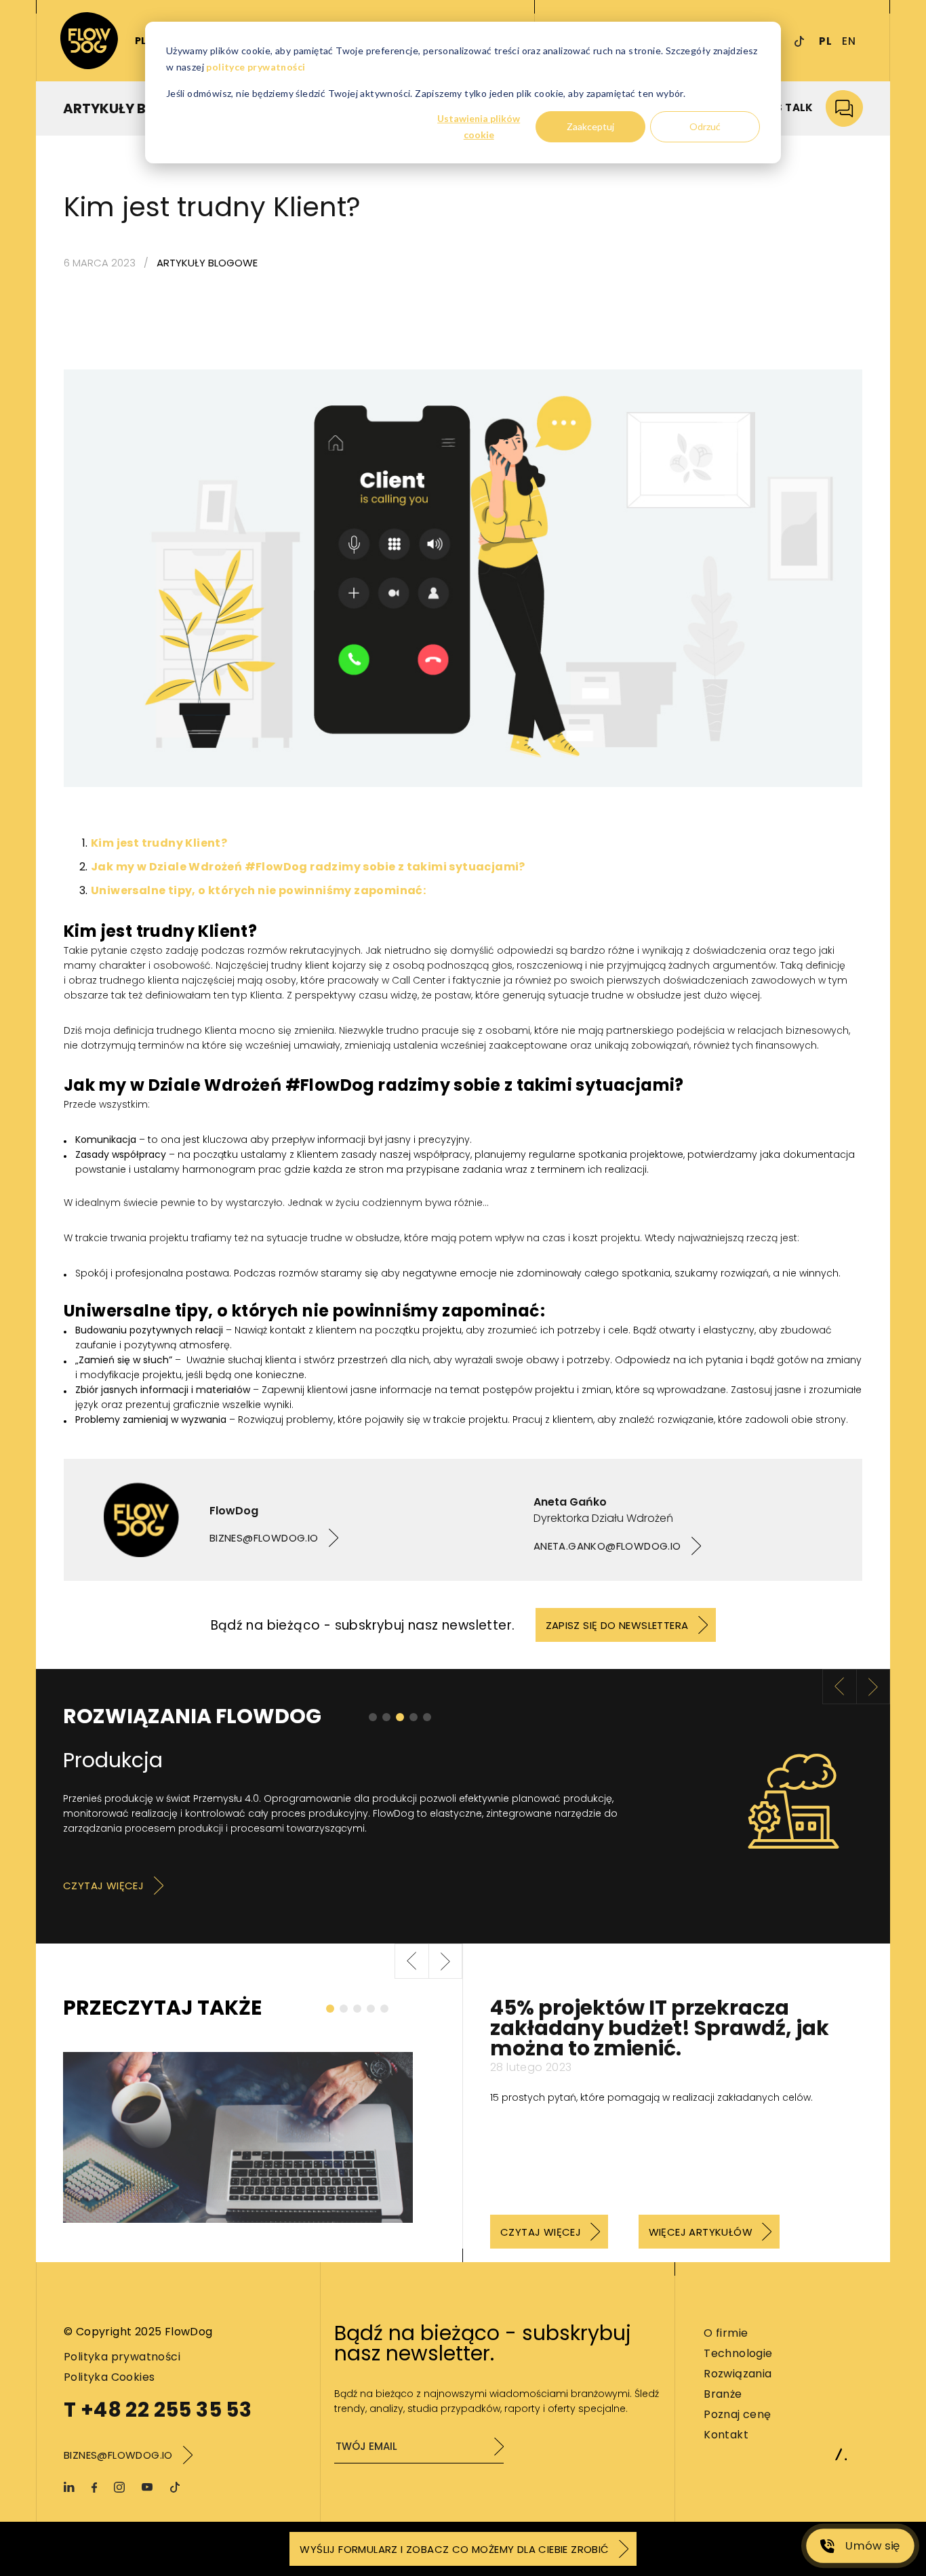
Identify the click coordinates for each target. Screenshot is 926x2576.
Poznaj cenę (737, 2414)
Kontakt (726, 2435)
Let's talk (785, 107)
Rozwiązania (738, 2374)
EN (849, 41)
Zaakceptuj (590, 126)
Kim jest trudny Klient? (159, 843)
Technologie (738, 2353)
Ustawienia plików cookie (479, 127)
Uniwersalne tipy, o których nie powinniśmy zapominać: (258, 890)
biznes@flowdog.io (264, 1538)
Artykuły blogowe (207, 263)
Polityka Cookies (109, 2377)
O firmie (726, 2333)
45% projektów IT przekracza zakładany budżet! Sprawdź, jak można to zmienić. (660, 2028)
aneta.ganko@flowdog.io (607, 1546)
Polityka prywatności (122, 2357)
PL (825, 41)
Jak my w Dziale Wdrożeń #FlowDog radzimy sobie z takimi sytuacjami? (308, 867)
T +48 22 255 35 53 (158, 2410)
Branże (723, 2394)
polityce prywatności (256, 67)
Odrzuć (705, 126)
